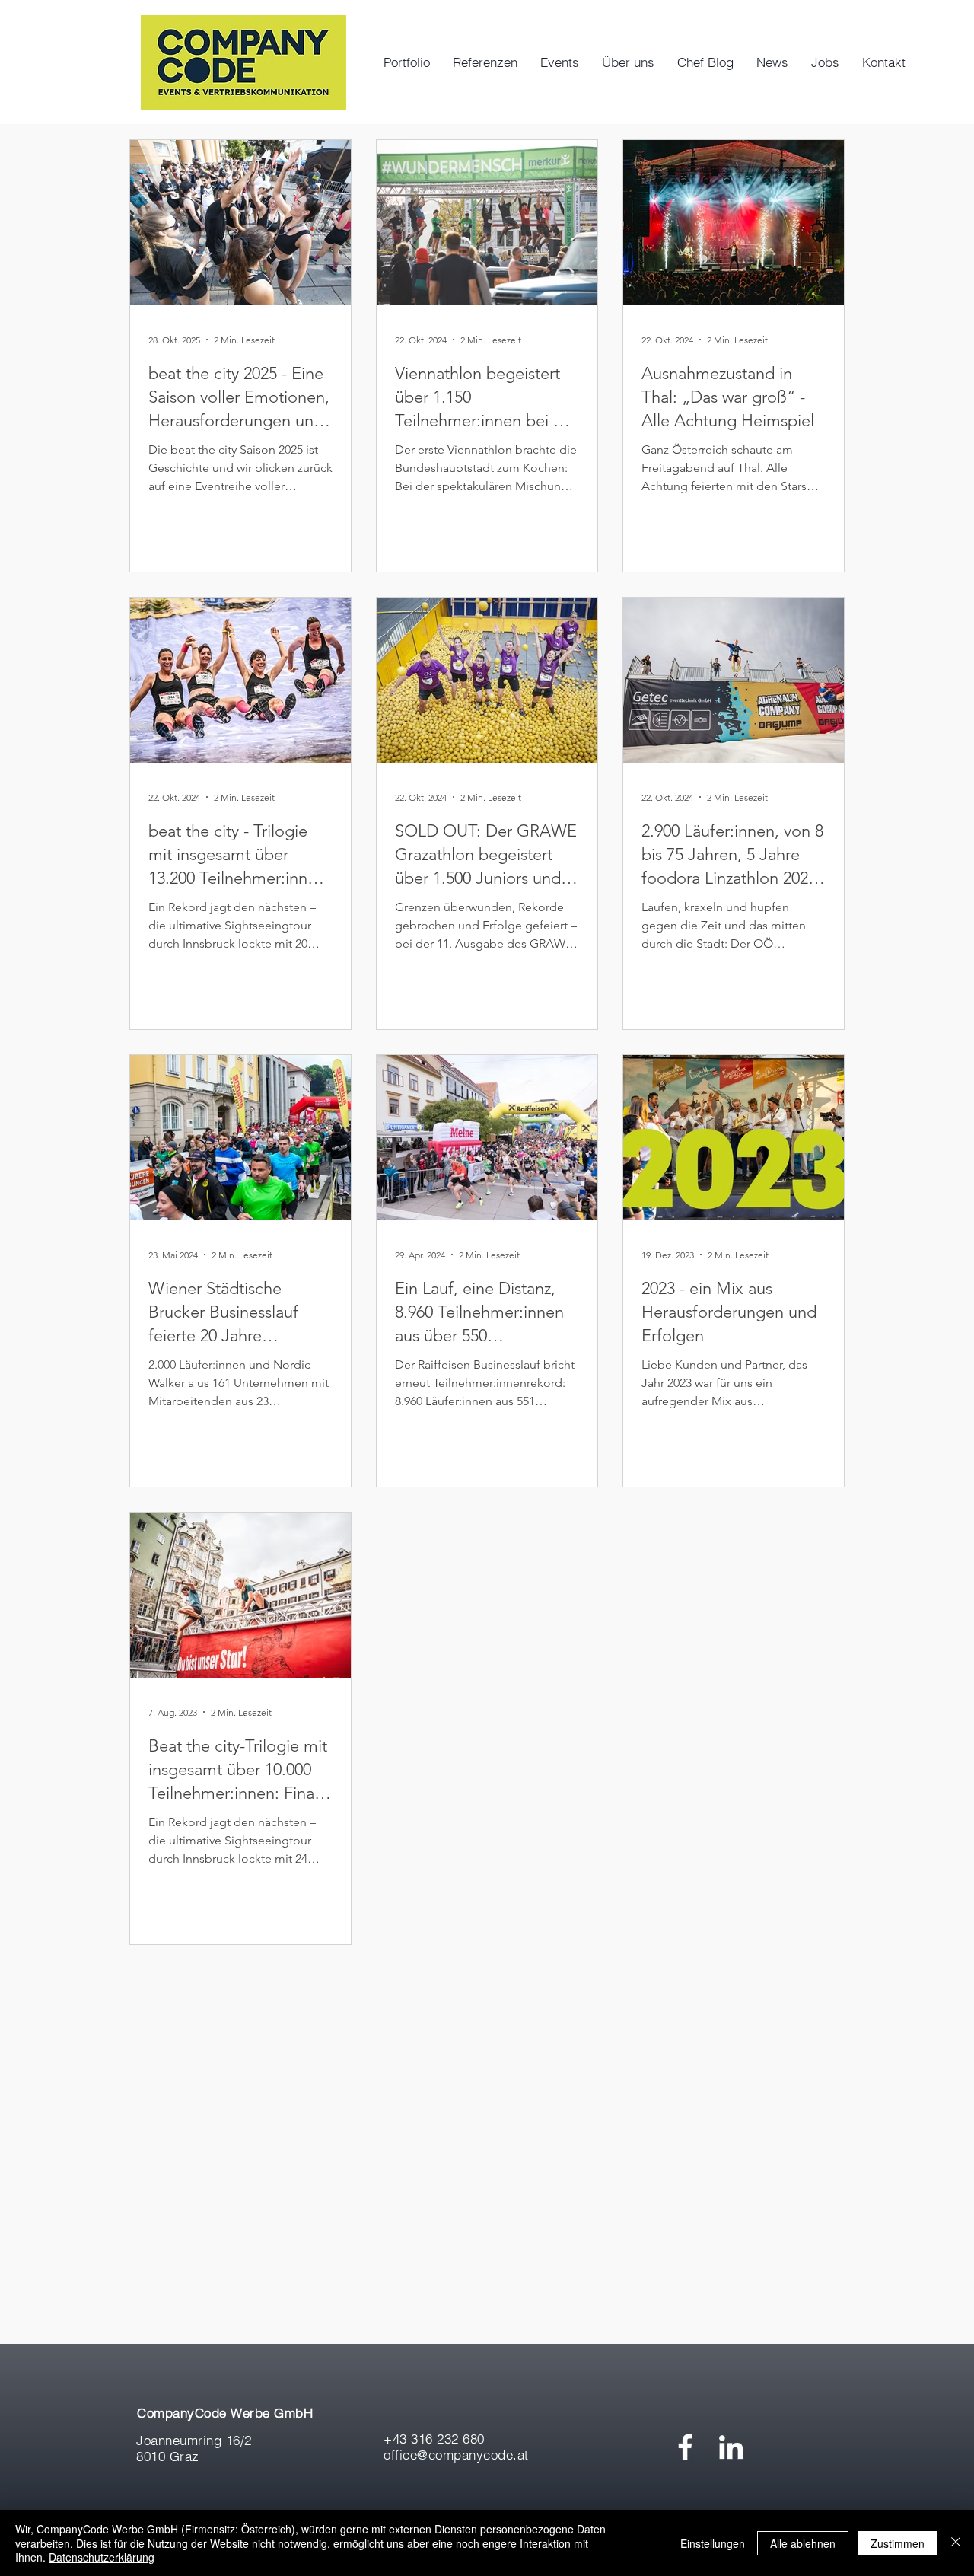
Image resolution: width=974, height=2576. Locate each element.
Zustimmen (898, 2543)
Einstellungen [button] (713, 2543)
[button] (560, 62)
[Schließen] (956, 2543)
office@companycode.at (456, 2455)
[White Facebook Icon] (685, 2447)
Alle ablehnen (803, 2543)
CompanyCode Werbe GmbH (225, 2413)
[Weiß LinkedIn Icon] (731, 2447)
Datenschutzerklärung (102, 2557)
